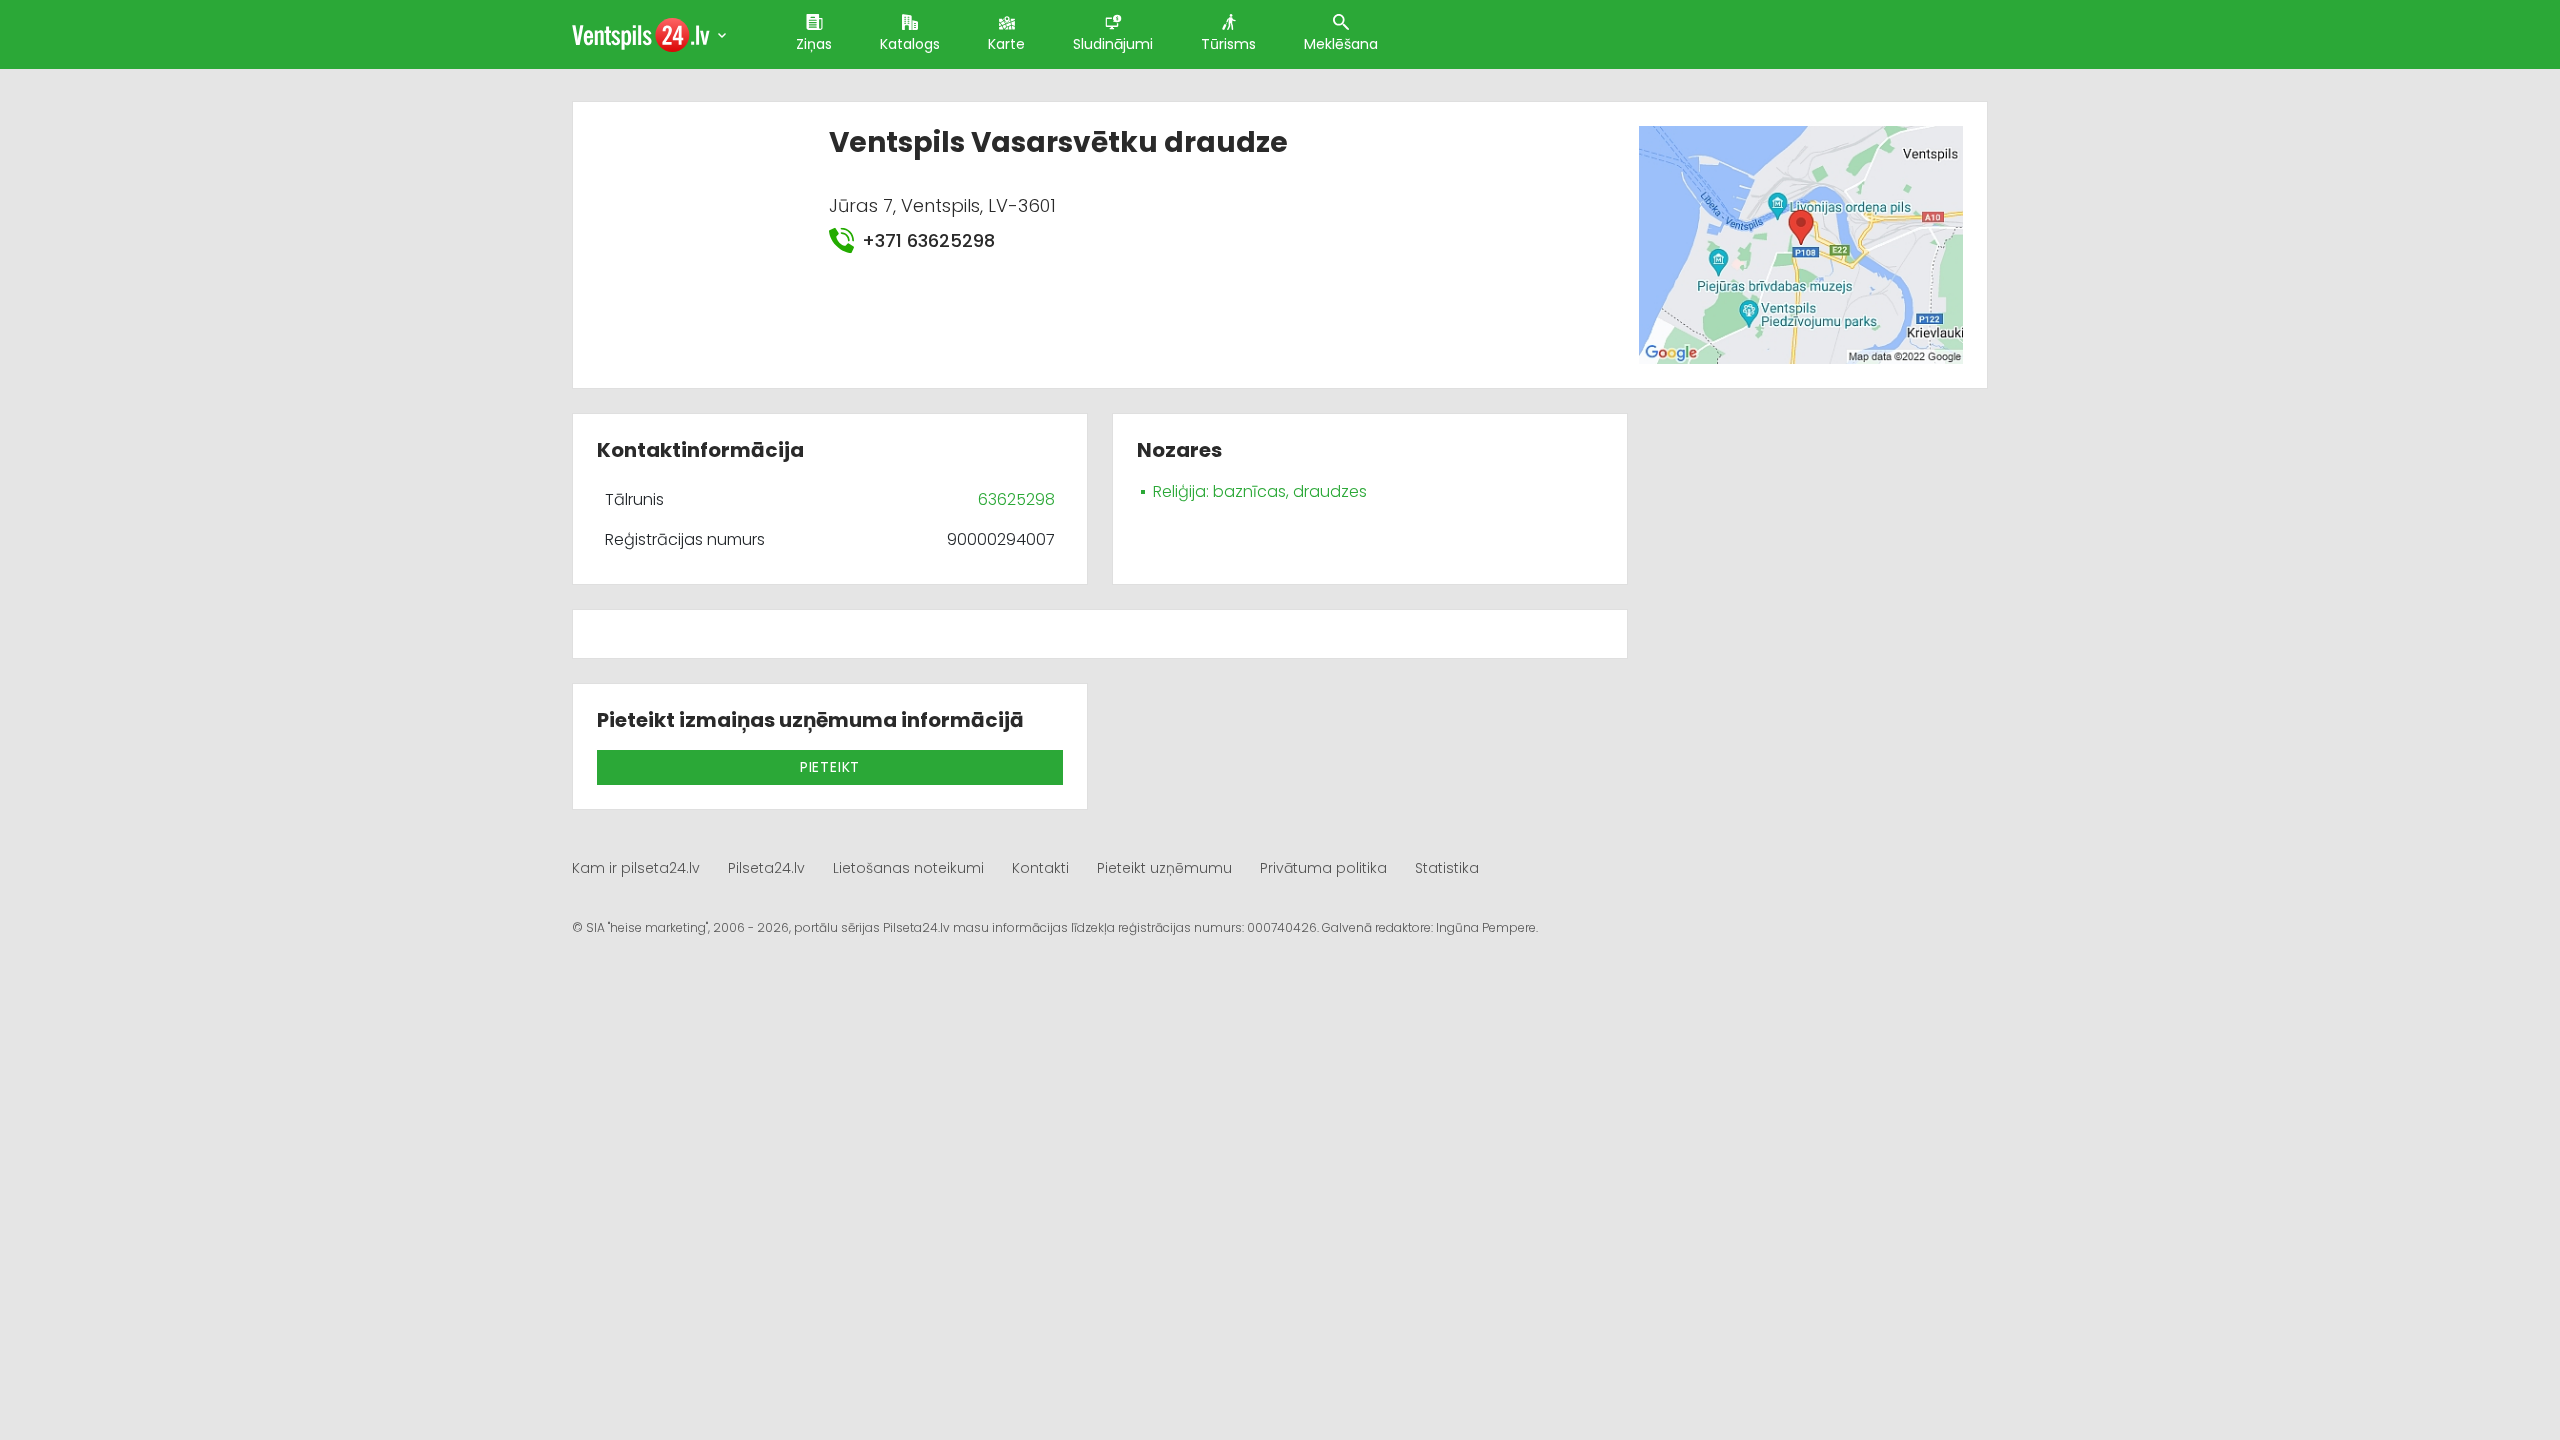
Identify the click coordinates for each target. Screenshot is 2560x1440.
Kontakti (1040, 868)
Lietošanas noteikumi (908, 868)
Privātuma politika (1323, 868)
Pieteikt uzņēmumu (1164, 868)
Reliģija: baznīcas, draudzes (1260, 491)
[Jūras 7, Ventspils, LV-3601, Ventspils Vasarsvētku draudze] (1800, 243)
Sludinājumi (1113, 44)
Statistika (1447, 868)
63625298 (1016, 499)
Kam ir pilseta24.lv (636, 868)
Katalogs (910, 44)
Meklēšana (1341, 44)
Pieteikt (830, 767)
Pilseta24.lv (766, 868)
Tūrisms (1228, 44)
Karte (1006, 44)
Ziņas (814, 44)
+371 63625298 (928, 240)
